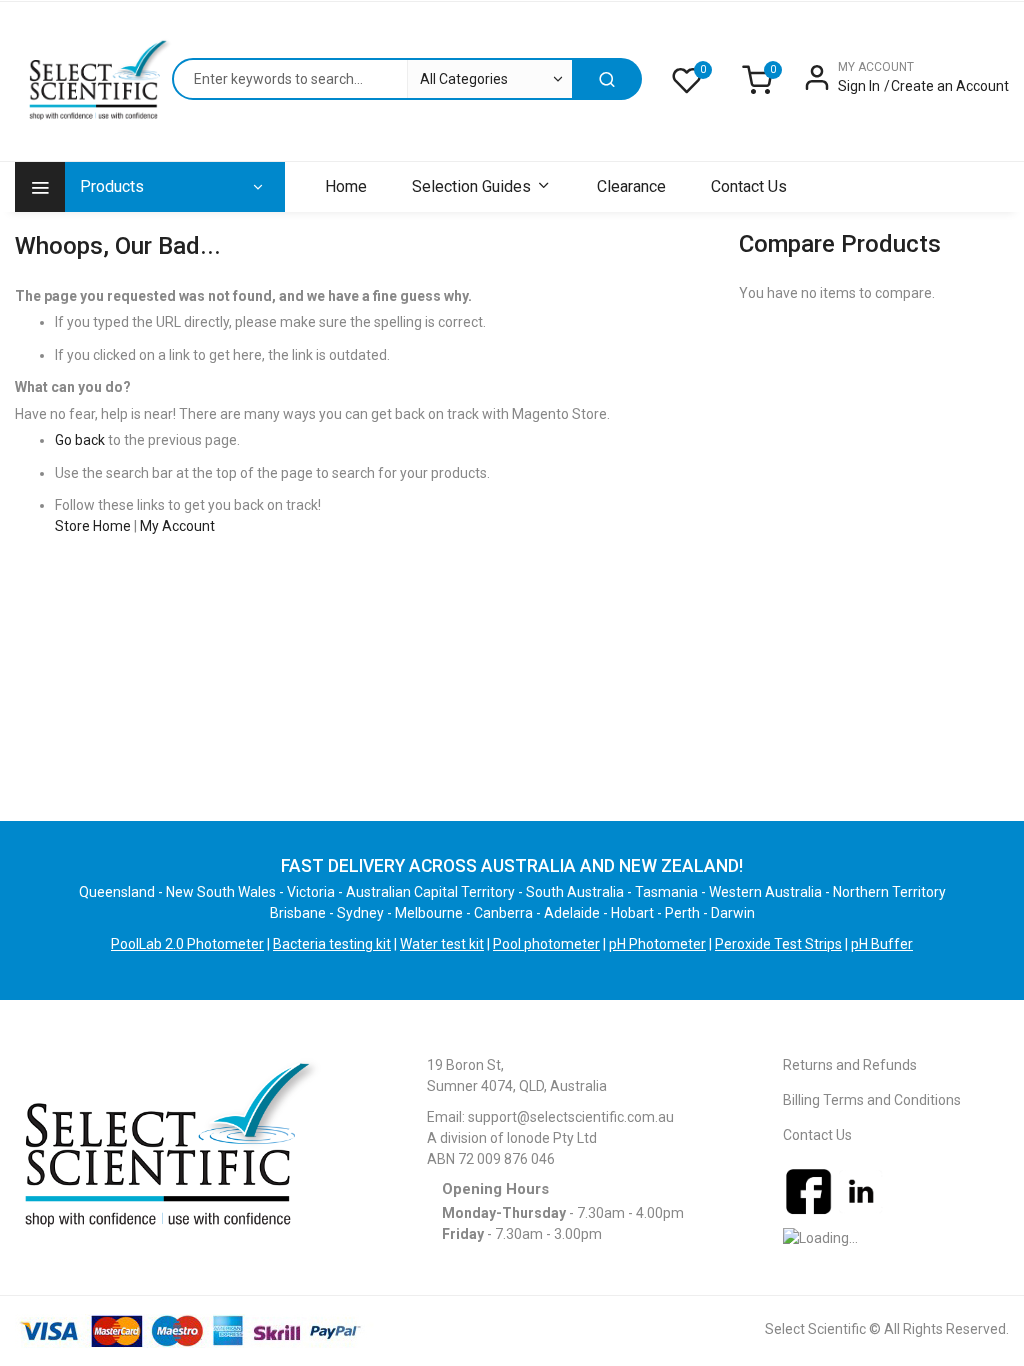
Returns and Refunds (850, 1065)
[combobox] (372, 79)
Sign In (859, 86)
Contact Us (817, 1135)
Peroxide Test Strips (778, 944)
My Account (177, 526)
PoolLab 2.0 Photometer (187, 944)
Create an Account (950, 86)
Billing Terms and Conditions (872, 1100)
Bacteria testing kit (332, 944)
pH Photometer (657, 944)
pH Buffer (882, 944)
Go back (80, 440)
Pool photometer (546, 944)
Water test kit (442, 944)
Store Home (93, 526)
